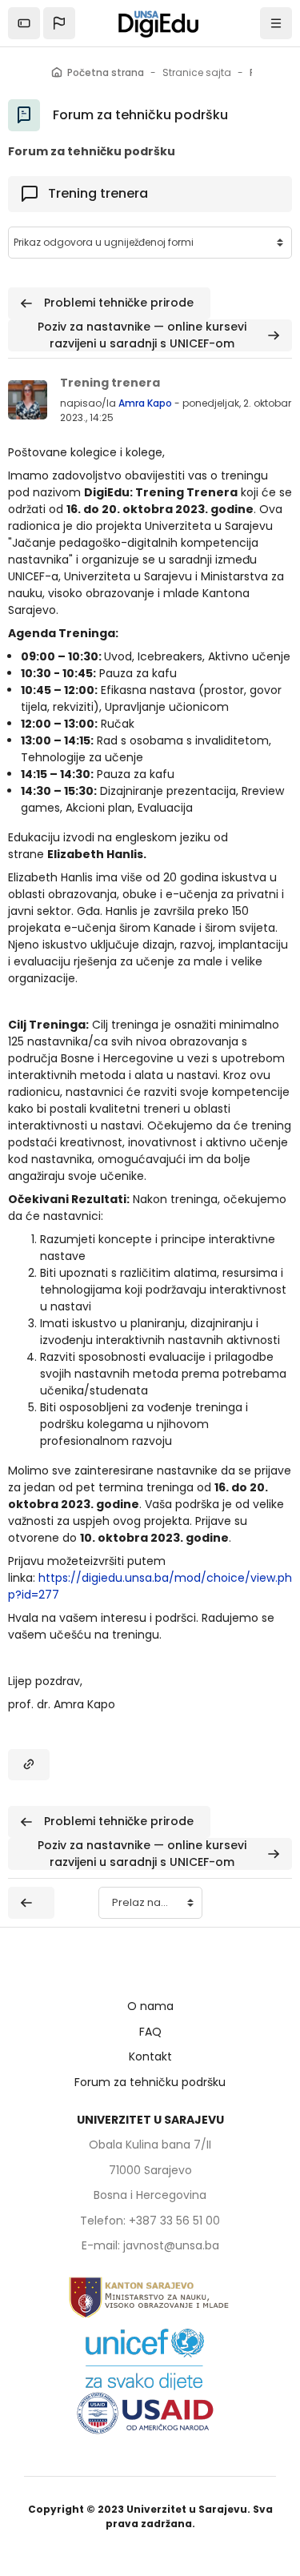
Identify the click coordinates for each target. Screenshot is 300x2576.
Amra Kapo (145, 403)
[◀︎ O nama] (31, 1903)
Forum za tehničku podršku (150, 2082)
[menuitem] (29, 1765)
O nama (150, 2006)
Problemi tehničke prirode (117, 303)
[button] (59, 23)
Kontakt (150, 2056)
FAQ (150, 2032)
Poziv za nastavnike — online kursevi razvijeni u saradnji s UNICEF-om (144, 335)
